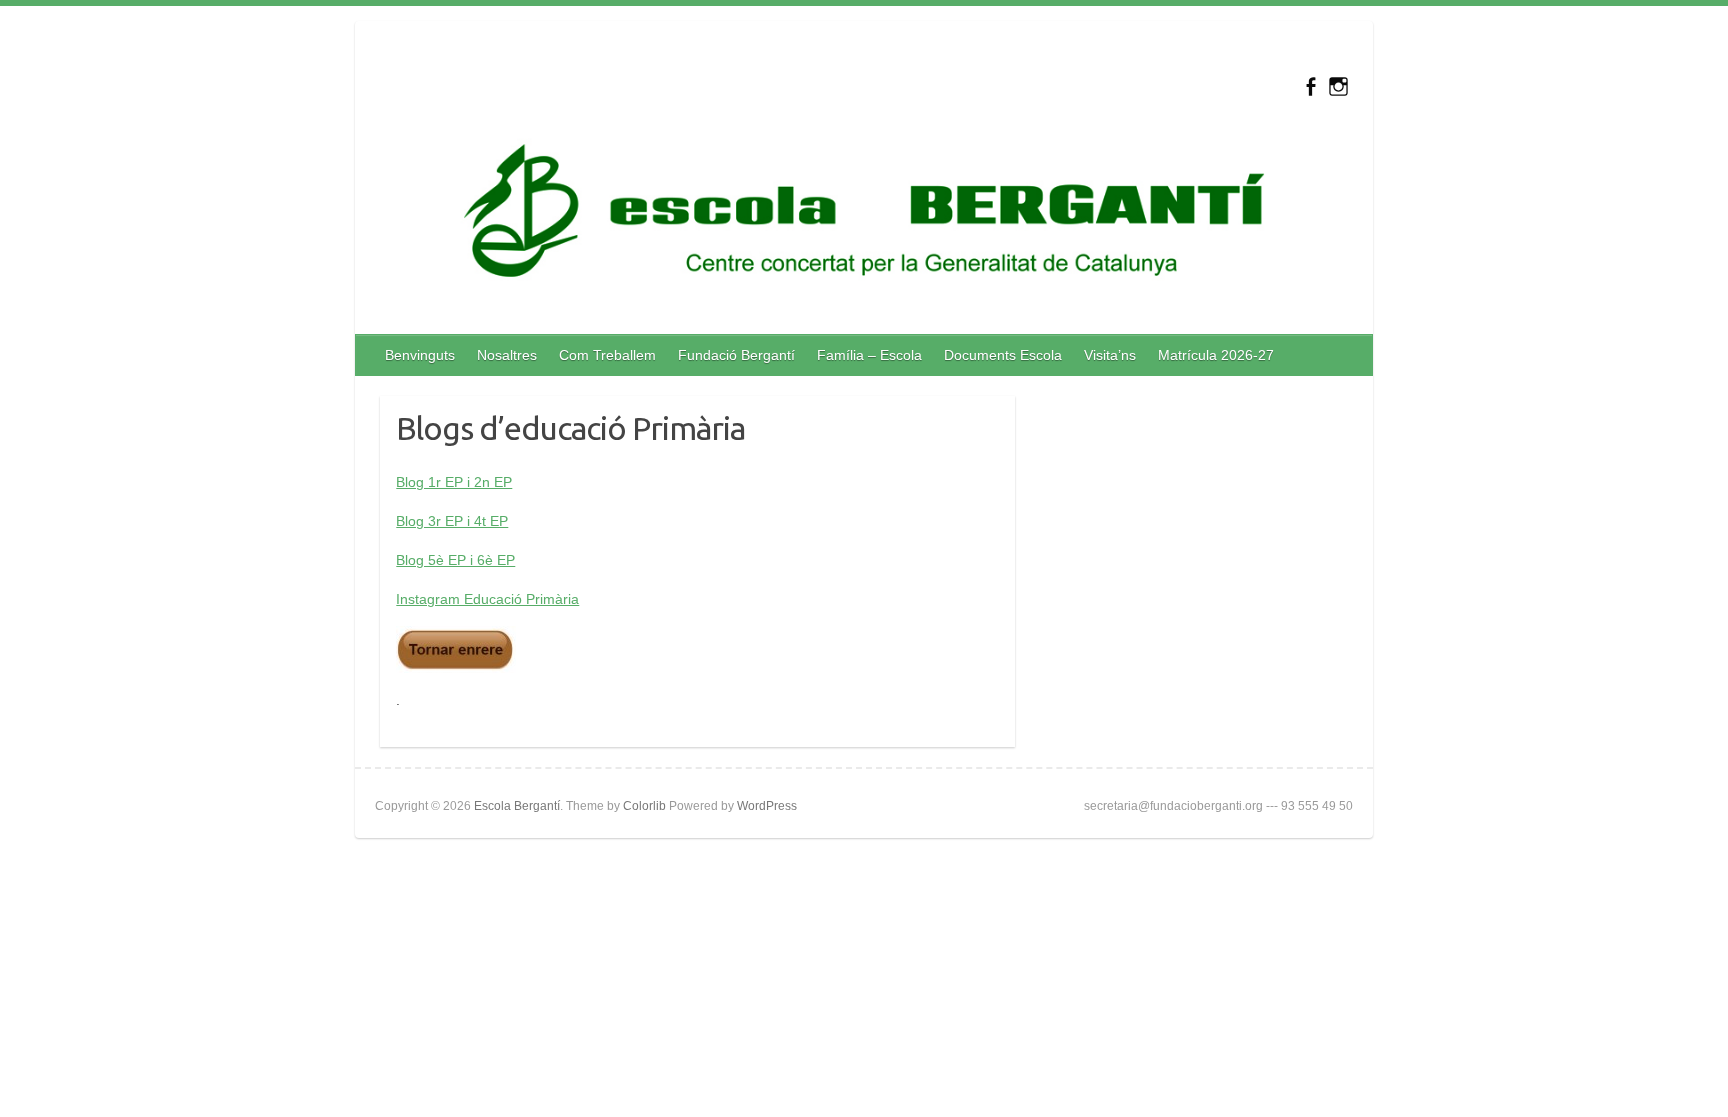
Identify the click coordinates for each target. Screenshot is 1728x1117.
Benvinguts (420, 355)
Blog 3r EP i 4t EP (452, 521)
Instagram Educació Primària (487, 599)
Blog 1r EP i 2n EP (454, 482)
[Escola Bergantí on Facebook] (1310, 86)
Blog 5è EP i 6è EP (455, 560)
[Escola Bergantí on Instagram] (1338, 86)
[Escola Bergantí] (864, 215)
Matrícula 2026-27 (1216, 355)
